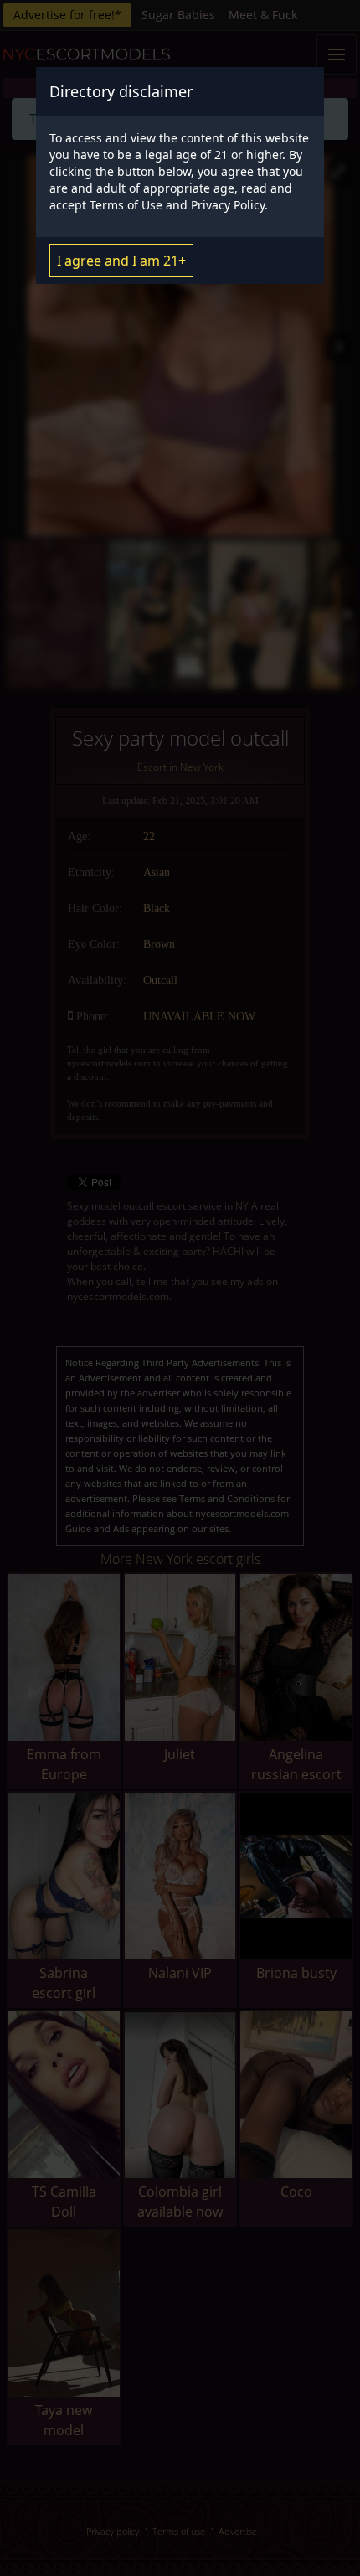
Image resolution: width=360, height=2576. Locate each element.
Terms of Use (126, 205)
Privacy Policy (228, 205)
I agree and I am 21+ (121, 261)
